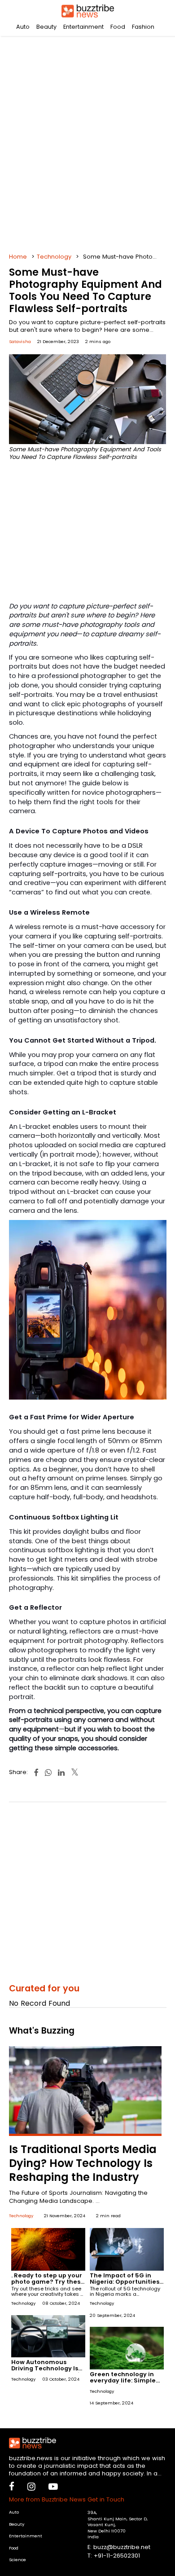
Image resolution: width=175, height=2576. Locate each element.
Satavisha (20, 341)
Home (18, 257)
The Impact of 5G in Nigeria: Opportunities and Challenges (125, 2282)
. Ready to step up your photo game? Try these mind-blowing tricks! (48, 2282)
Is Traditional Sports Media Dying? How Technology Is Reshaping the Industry (83, 2163)
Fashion (143, 27)
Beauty (46, 27)
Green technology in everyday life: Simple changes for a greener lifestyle (125, 2384)
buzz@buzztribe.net (122, 2547)
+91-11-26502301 (117, 2556)
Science (17, 2560)
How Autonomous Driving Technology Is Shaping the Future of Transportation (45, 2371)
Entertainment (83, 27)
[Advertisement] (87, 141)
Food (118, 27)
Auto (23, 27)
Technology (54, 257)
